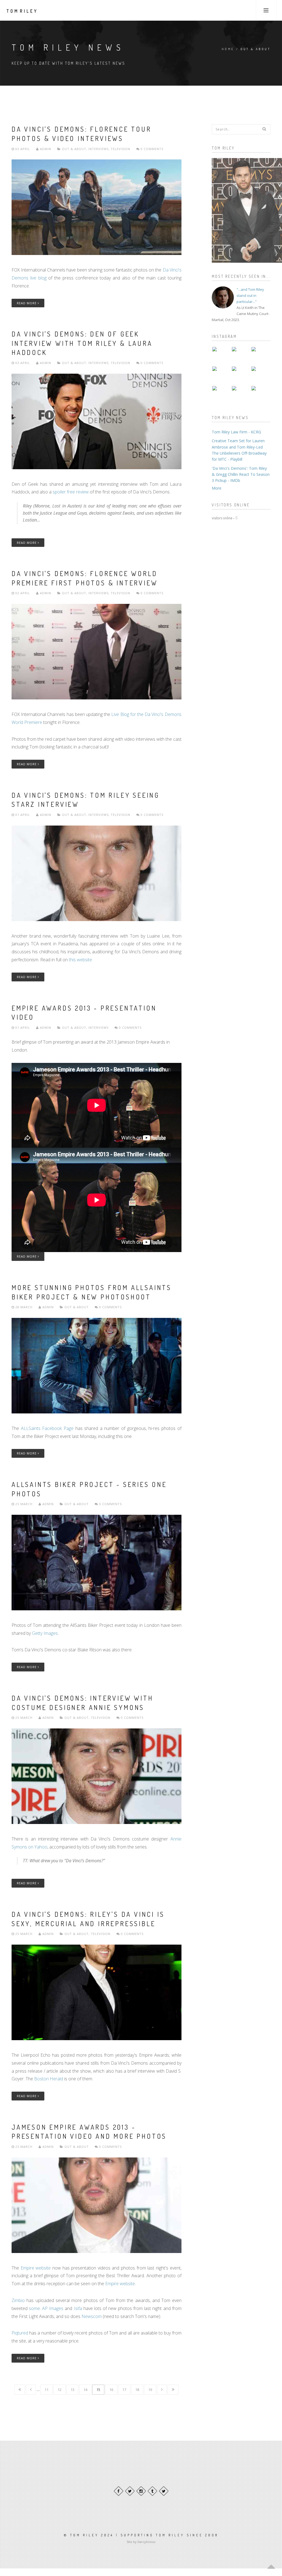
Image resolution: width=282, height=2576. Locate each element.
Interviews (98, 149)
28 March (24, 1307)
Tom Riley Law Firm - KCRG (236, 432)
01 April (23, 815)
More (217, 488)
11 (47, 2390)
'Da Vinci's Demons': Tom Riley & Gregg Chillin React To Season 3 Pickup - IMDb (241, 474)
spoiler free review (71, 492)
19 (150, 2390)
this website (80, 960)
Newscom (92, 2316)
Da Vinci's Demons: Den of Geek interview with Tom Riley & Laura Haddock (82, 343)
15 (98, 2390)
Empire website (36, 2268)
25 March (24, 1504)
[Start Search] (264, 129)
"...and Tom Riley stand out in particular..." (250, 295)
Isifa (78, 2308)
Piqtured (20, 2333)
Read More (27, 303)
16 (111, 2390)
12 (59, 2390)
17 (124, 2390)
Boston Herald (49, 2079)
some (34, 2308)
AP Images (53, 2308)
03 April (23, 149)
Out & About (74, 149)
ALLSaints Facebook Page (47, 1428)
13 (72, 2390)
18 (137, 2390)
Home (228, 49)
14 (85, 2390)
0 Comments (151, 149)
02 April (23, 593)
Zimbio (18, 2300)
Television (120, 149)
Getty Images (45, 1633)
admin (45, 149)
